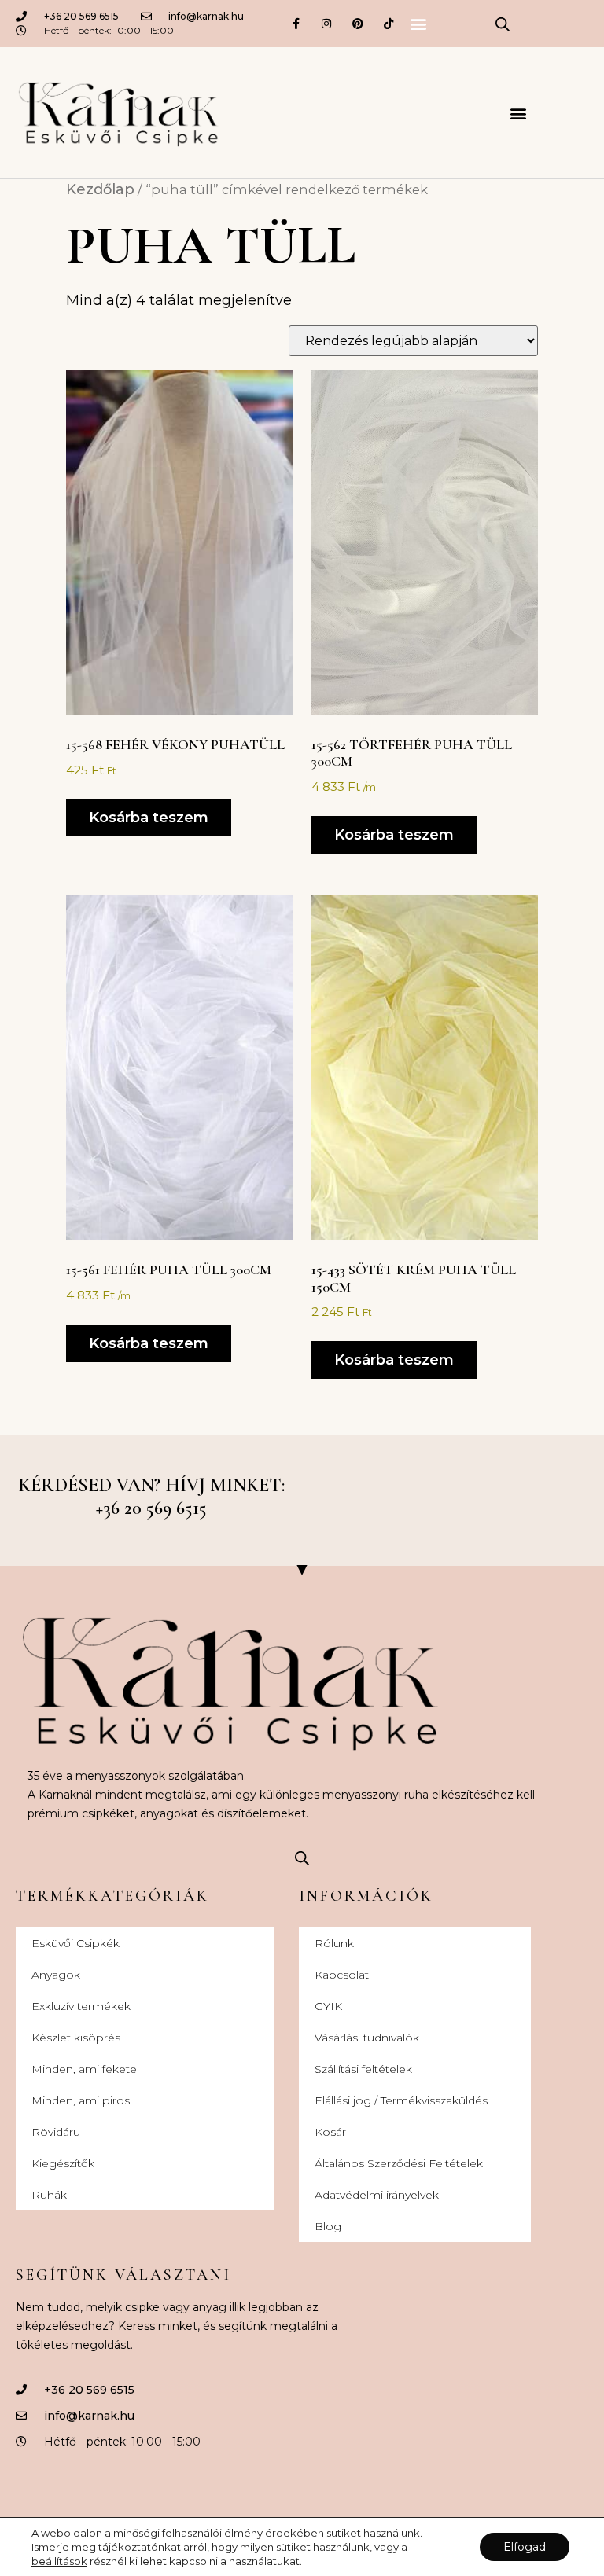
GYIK (328, 2006)
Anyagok (56, 1975)
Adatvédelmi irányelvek (377, 2195)
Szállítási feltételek (363, 2069)
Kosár (330, 2132)
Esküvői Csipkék (75, 1943)
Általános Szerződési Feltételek (399, 2163)
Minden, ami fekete (84, 2069)
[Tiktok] (388, 23)
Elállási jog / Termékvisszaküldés (401, 2100)
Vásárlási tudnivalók (367, 2038)
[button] (418, 24)
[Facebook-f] (296, 23)
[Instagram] (327, 23)
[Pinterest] (357, 23)
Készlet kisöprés (76, 2038)
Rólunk (334, 1943)
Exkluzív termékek (81, 2006)
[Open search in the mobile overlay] (503, 24)
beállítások (59, 2561)
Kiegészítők (63, 2163)
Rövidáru (56, 2132)
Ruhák (49, 2195)
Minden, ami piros (81, 2100)
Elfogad (525, 2547)
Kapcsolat (342, 1975)
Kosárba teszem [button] (149, 818)
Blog (328, 2226)
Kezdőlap (100, 189)
